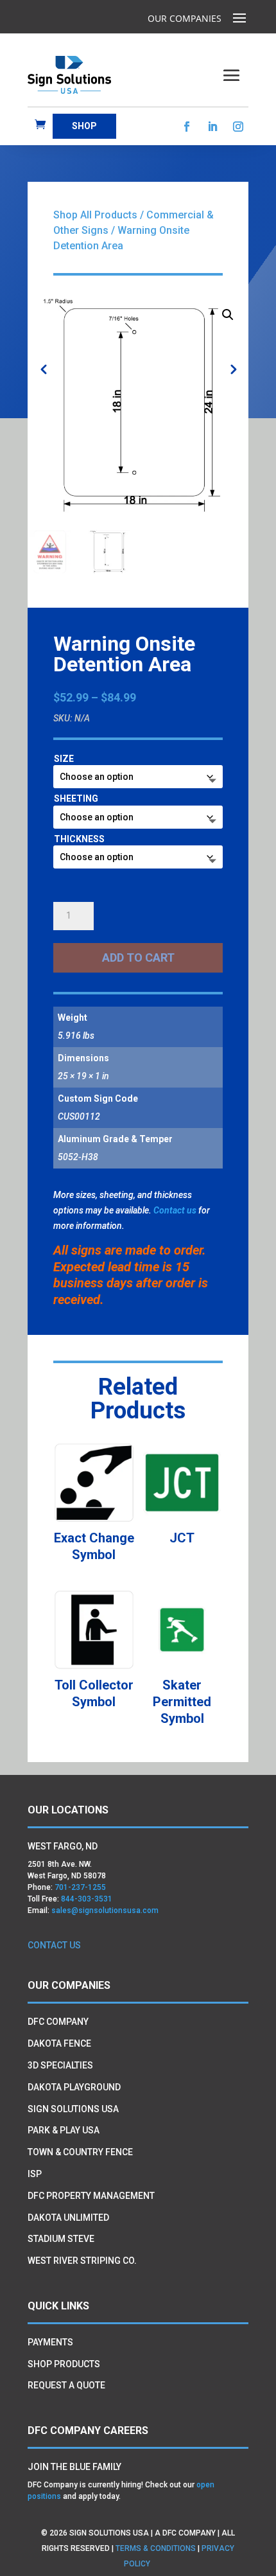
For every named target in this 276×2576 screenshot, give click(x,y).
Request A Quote (66, 2385)
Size (64, 759)
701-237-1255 (80, 1887)
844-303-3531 (87, 1899)
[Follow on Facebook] (187, 127)
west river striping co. (82, 2261)
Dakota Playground (74, 2087)
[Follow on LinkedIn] (212, 127)
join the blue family (74, 2467)
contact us (54, 1945)
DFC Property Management (91, 2196)
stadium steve (61, 2239)
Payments (50, 2342)
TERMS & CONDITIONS (156, 2548)
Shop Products (64, 2364)
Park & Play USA (64, 2130)
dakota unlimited (68, 2218)
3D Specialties (60, 2065)
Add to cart (138, 957)
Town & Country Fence (80, 2152)
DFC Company (58, 2022)
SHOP (84, 126)
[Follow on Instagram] (238, 127)
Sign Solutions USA (73, 2109)
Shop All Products (95, 215)
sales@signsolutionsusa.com (105, 1910)
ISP (35, 2174)
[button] (228, 315)
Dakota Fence (59, 2043)
